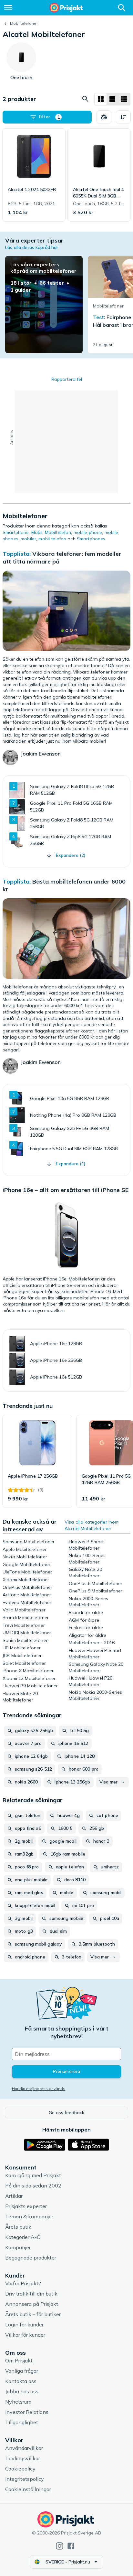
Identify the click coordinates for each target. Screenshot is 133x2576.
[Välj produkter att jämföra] (104, 117)
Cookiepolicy (20, 2469)
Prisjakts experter (26, 2206)
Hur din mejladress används (39, 2089)
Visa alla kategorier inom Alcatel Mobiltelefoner (92, 1525)
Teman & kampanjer (29, 2216)
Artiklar (14, 2196)
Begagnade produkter (31, 2258)
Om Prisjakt (19, 2361)
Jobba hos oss (22, 2391)
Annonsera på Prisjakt (32, 2304)
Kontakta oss (21, 2381)
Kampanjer (18, 2247)
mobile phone (88, 532)
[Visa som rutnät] (101, 99)
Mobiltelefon (58, 532)
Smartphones (91, 539)
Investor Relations (27, 2412)
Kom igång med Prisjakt (33, 2175)
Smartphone (16, 532)
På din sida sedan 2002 (33, 2186)
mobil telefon (52, 539)
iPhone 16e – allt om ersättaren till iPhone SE (66, 1190)
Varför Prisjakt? (23, 2283)
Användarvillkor (24, 2448)
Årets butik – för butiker (33, 2314)
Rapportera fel (67, 379)
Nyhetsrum (18, 2402)
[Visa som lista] (112, 99)
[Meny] (8, 8)
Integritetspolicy (25, 2479)
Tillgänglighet (22, 2422)
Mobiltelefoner (24, 23)
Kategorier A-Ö (23, 2237)
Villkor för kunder (25, 2335)
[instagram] (60, 2546)
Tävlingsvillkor (23, 2458)
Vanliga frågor (22, 2371)
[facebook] (71, 2546)
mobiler (28, 539)
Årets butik (18, 2227)
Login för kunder (24, 2324)
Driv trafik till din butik (31, 2294)
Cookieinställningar (28, 2489)
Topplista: (17, 554)
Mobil (37, 532)
